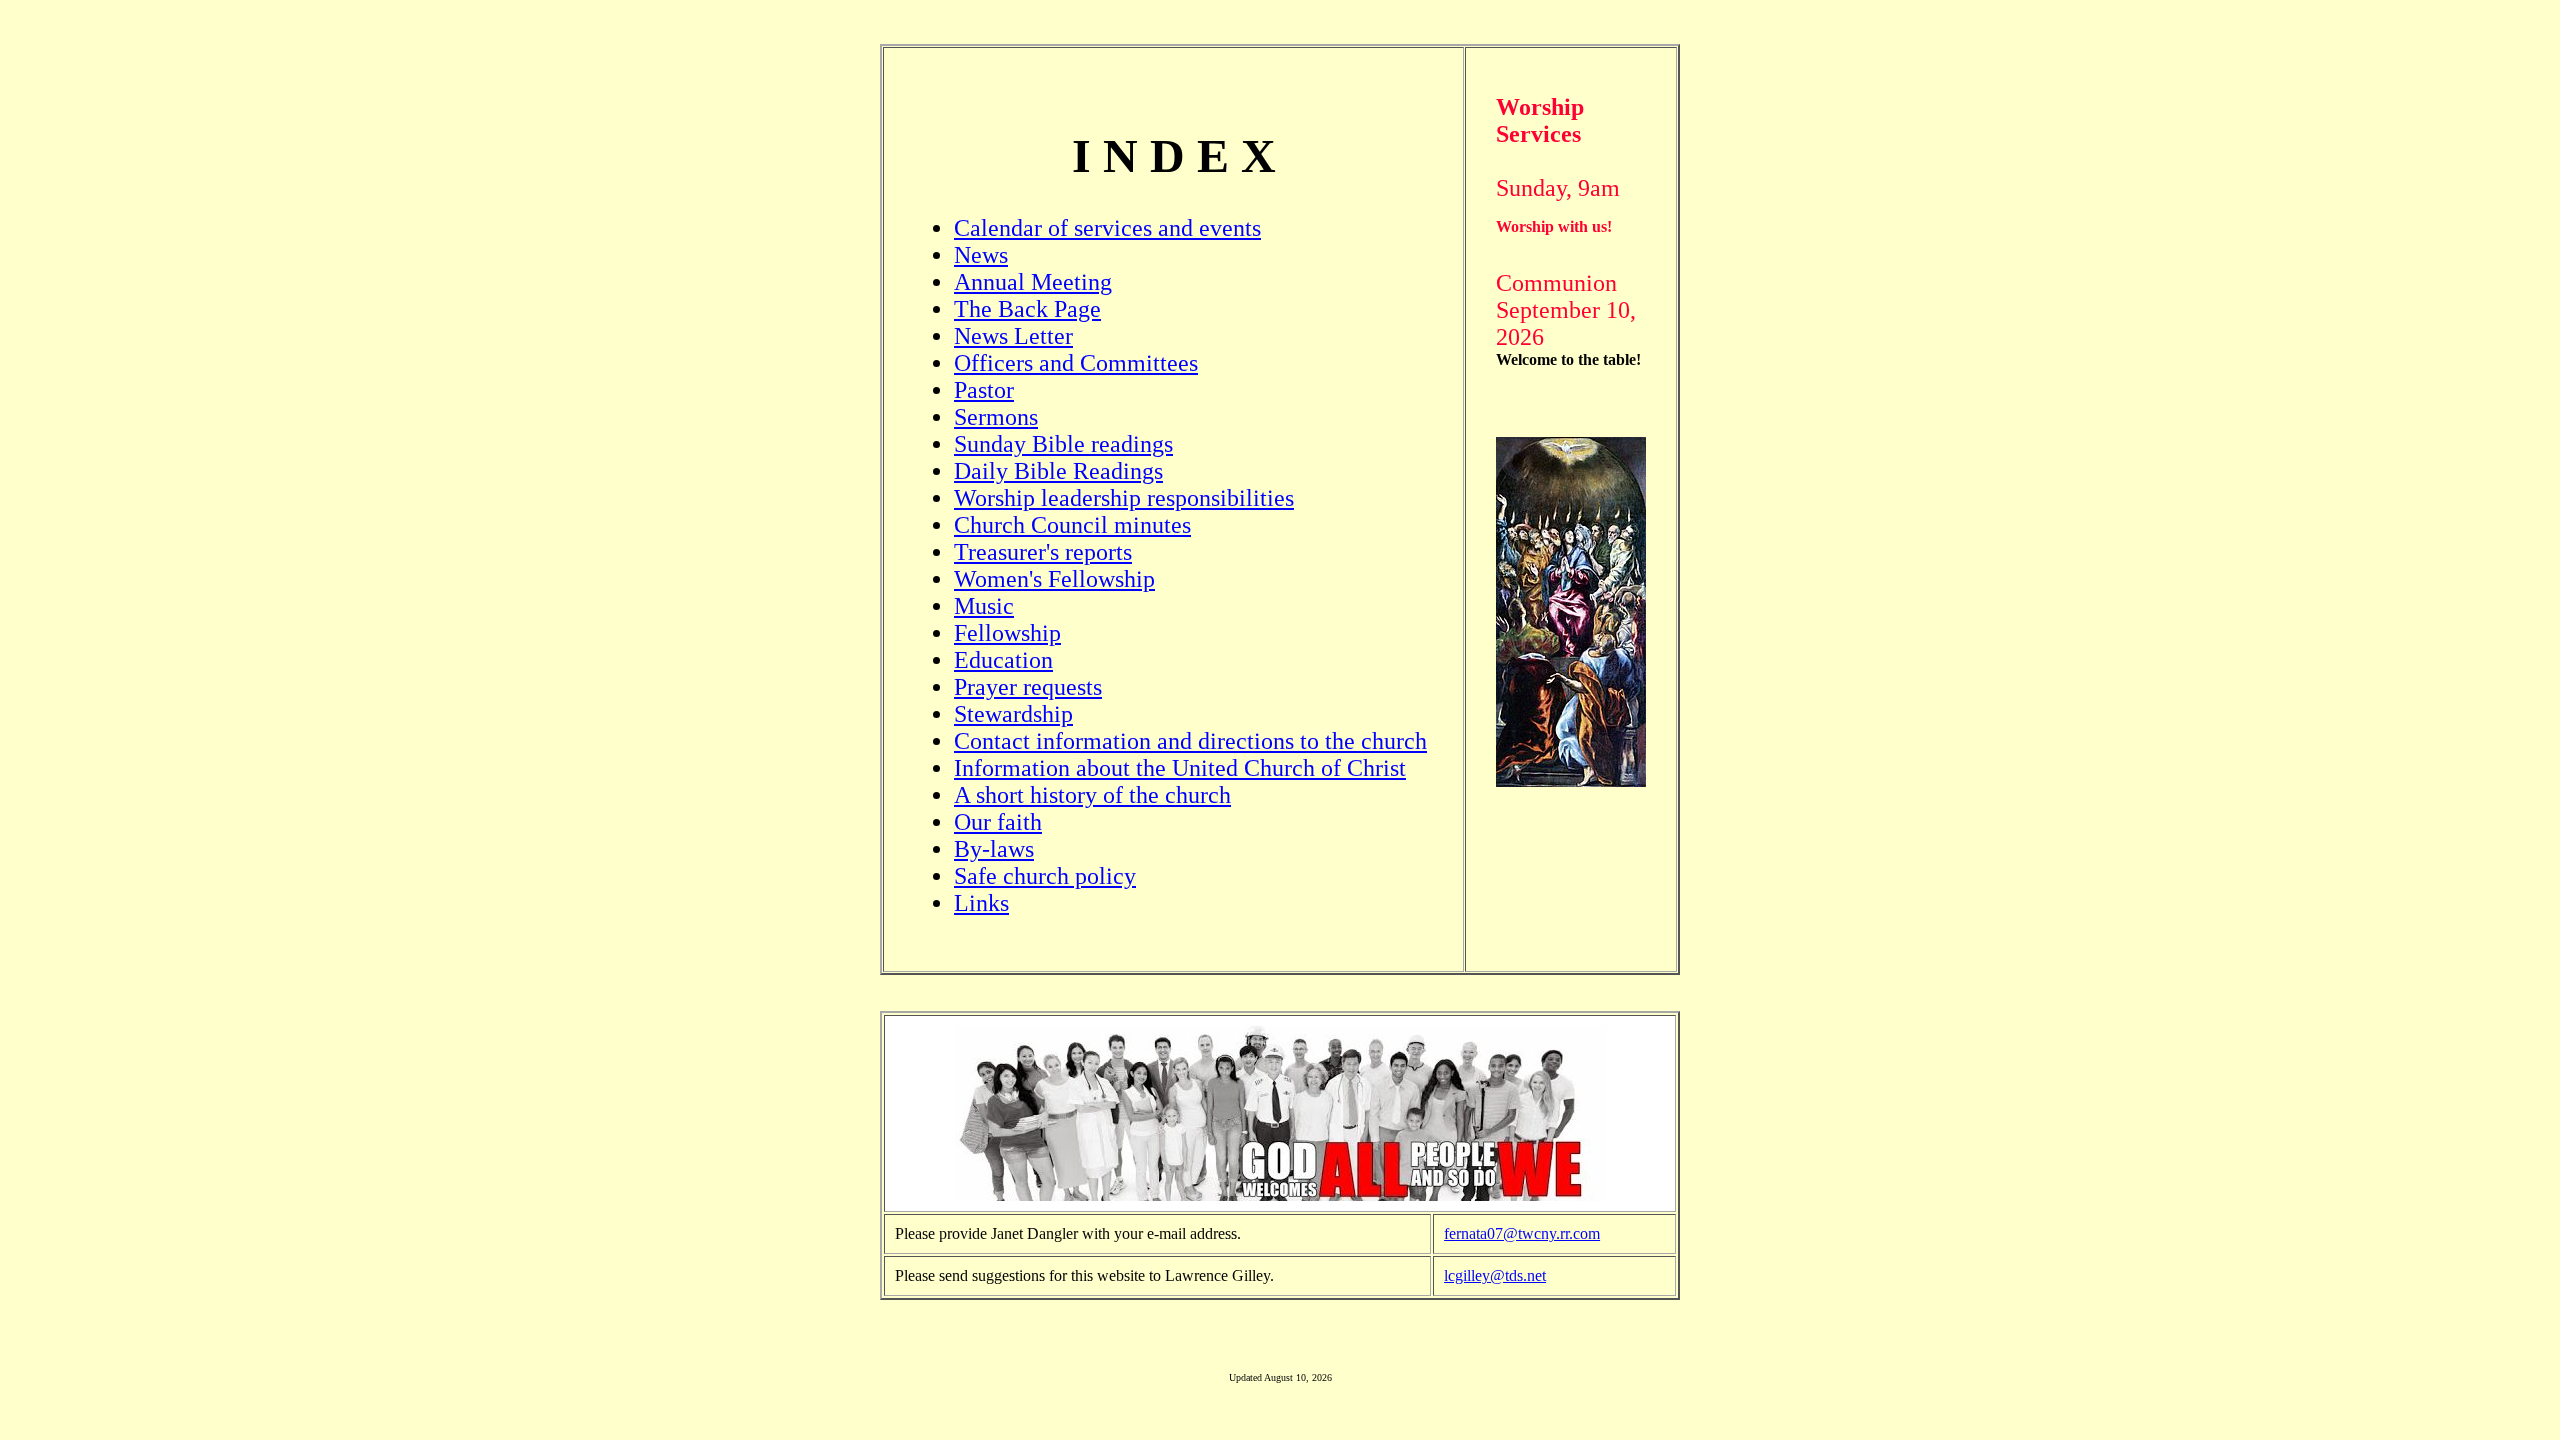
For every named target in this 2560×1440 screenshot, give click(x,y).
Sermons (996, 417)
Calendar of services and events (1107, 228)
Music (984, 606)
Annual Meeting (1033, 282)
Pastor (984, 390)
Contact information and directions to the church (1190, 741)
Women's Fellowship (1054, 579)
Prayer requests (1028, 687)
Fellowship (1007, 633)
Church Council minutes (1072, 525)
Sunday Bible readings (1063, 444)
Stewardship (1013, 714)
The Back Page (1027, 309)
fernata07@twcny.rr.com (1522, 1233)
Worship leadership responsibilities (1124, 498)
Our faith (998, 822)
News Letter (1013, 336)
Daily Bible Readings (1058, 471)
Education (1003, 660)
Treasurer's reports (1043, 552)
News (981, 255)
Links (981, 903)
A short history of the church (1092, 795)
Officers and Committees (1076, 363)
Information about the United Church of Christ (1180, 768)
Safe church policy (1045, 876)
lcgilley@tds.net (1495, 1275)
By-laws (994, 849)
